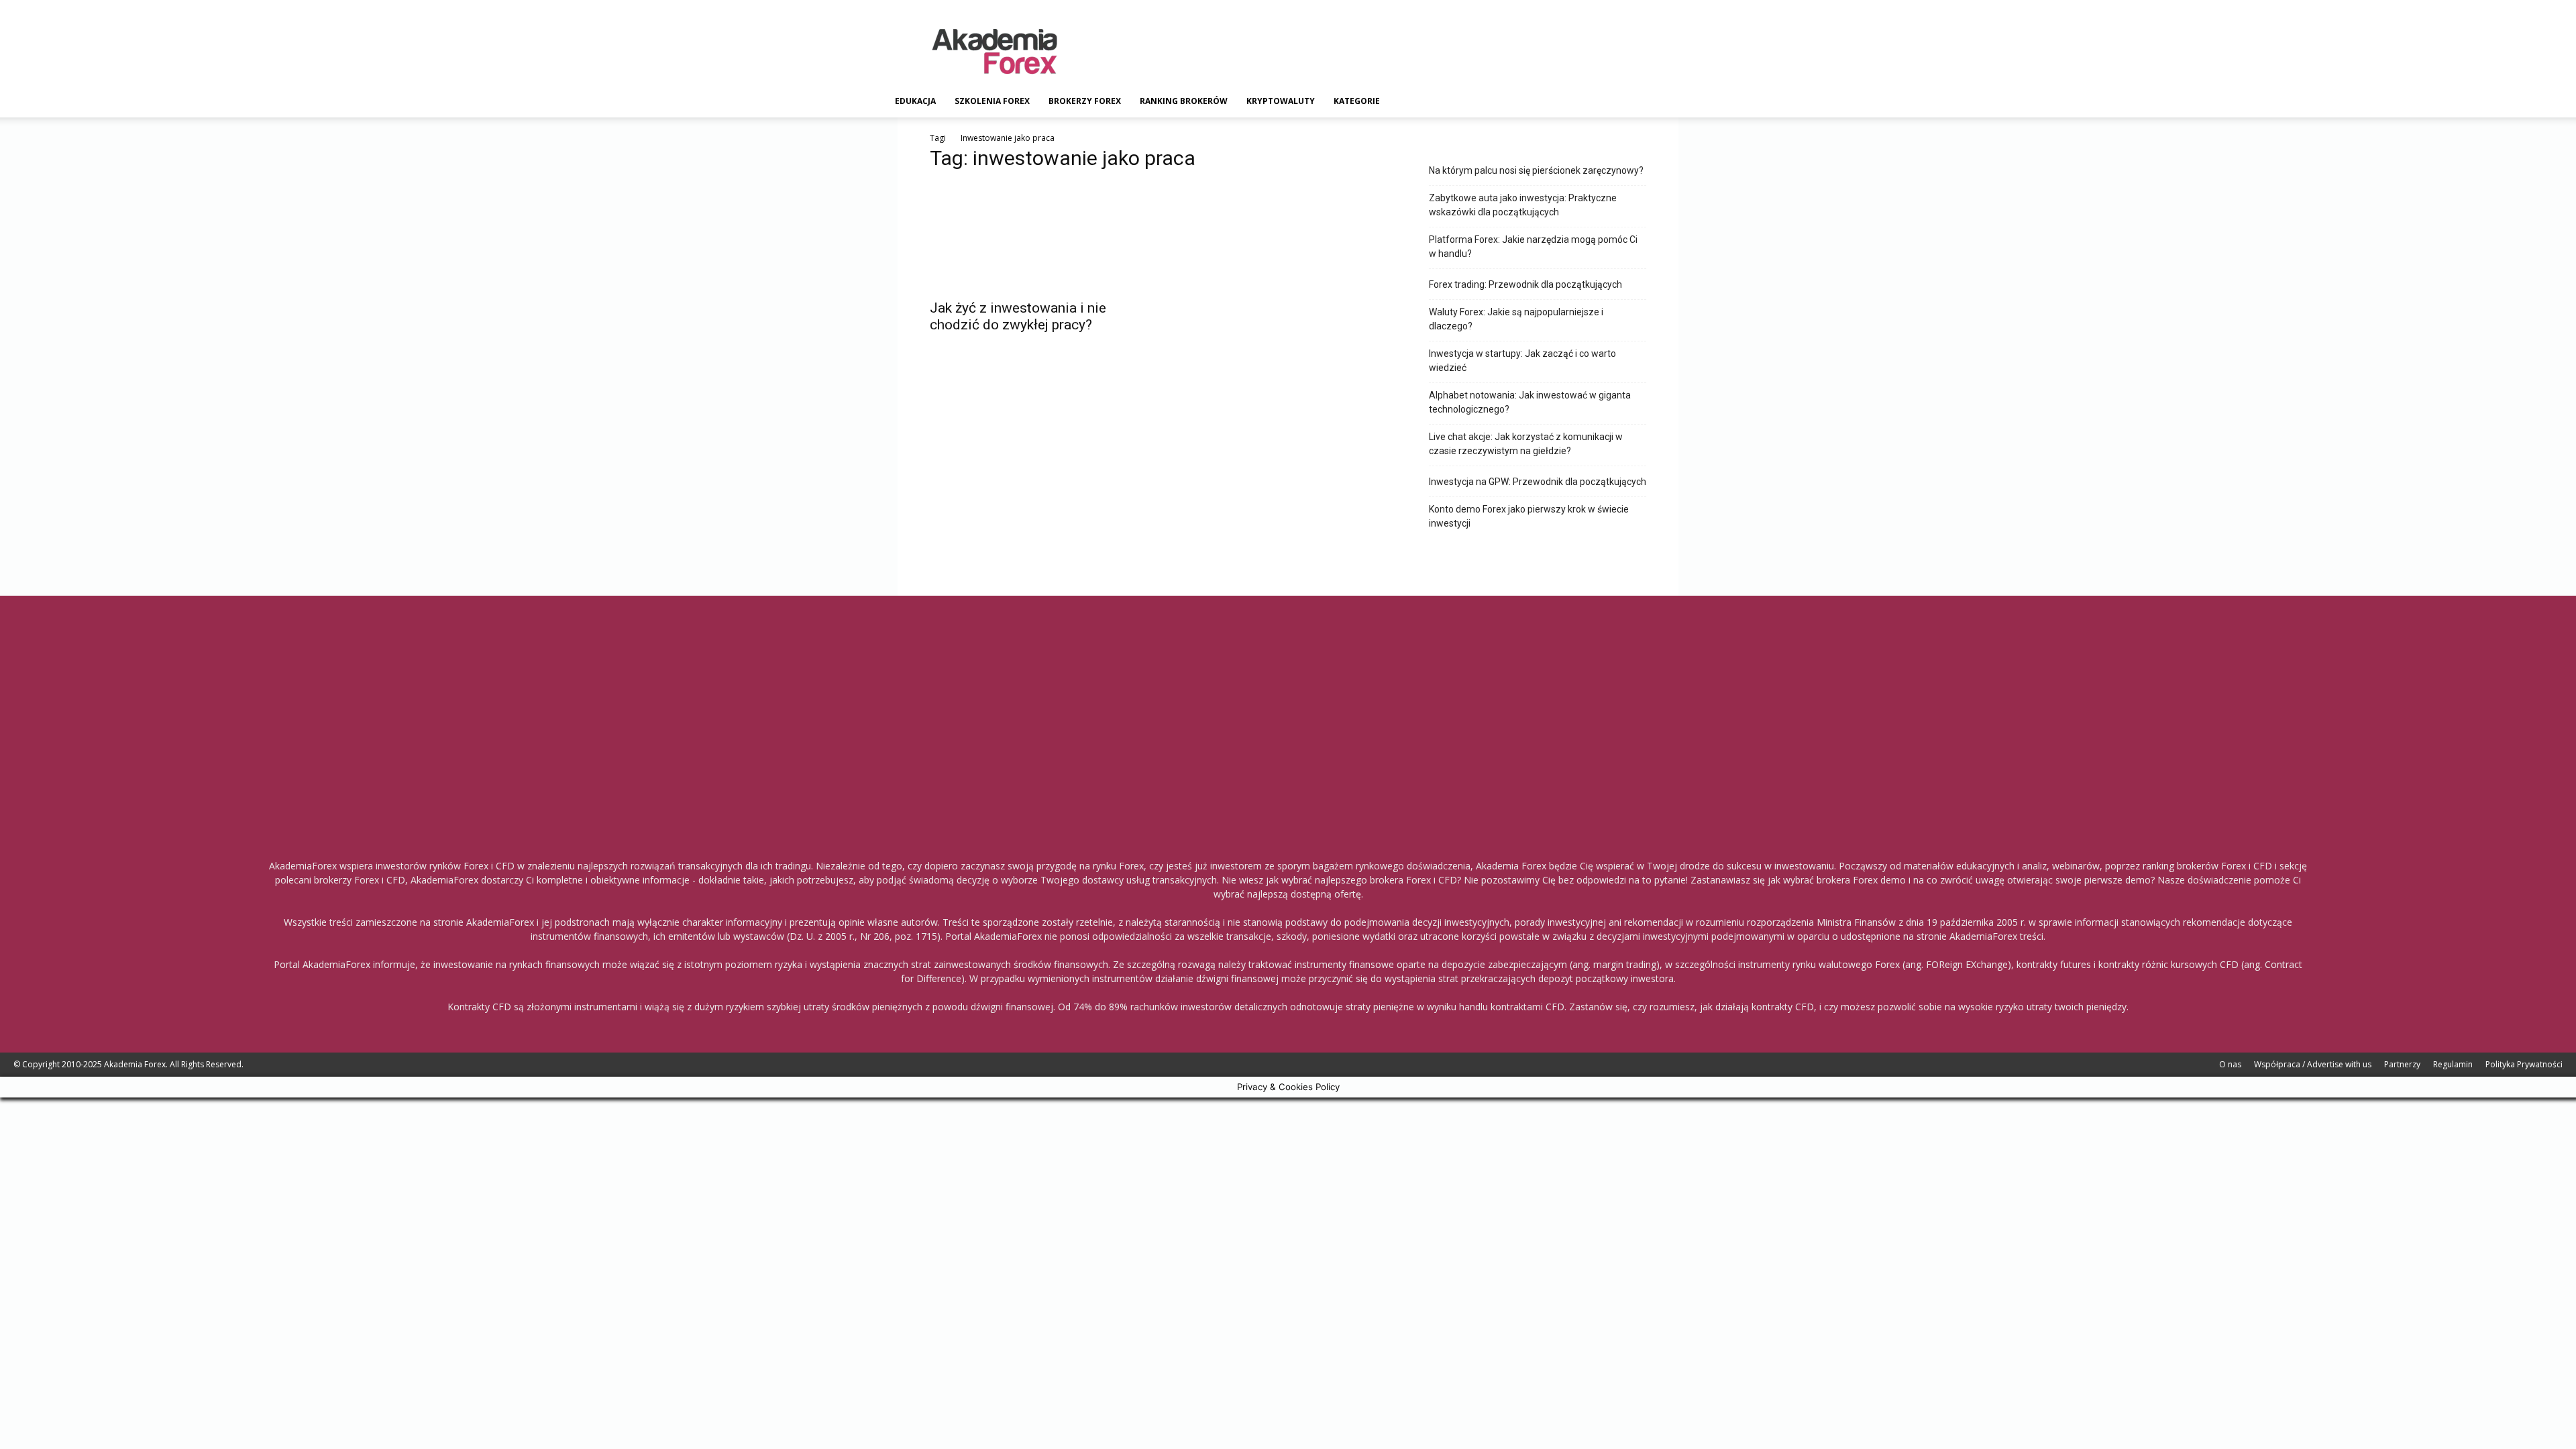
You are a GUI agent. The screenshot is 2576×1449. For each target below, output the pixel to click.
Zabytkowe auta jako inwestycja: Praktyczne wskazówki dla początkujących (1523, 205)
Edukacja (915, 101)
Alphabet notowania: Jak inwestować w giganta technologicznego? (1530, 402)
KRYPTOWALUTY (1281, 101)
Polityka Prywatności (2524, 1064)
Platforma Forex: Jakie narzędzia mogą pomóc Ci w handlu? (1533, 247)
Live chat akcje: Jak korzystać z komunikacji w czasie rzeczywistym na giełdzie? (1526, 444)
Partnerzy (2402, 1064)
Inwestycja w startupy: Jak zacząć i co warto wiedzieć (1522, 361)
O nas (2230, 1064)
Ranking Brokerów (1184, 101)
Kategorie (1357, 101)
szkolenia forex (992, 101)
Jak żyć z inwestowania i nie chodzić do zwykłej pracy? (1018, 316)
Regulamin (2453, 1064)
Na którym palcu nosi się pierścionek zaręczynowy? (1536, 170)
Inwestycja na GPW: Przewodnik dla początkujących (1538, 482)
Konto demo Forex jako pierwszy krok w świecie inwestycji (1529, 516)
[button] (1674, 102)
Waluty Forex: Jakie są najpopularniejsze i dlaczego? (1516, 319)
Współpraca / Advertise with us (2313, 1064)
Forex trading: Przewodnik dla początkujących (1525, 284)
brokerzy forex (1085, 101)
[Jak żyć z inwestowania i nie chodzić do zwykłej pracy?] (1038, 237)
